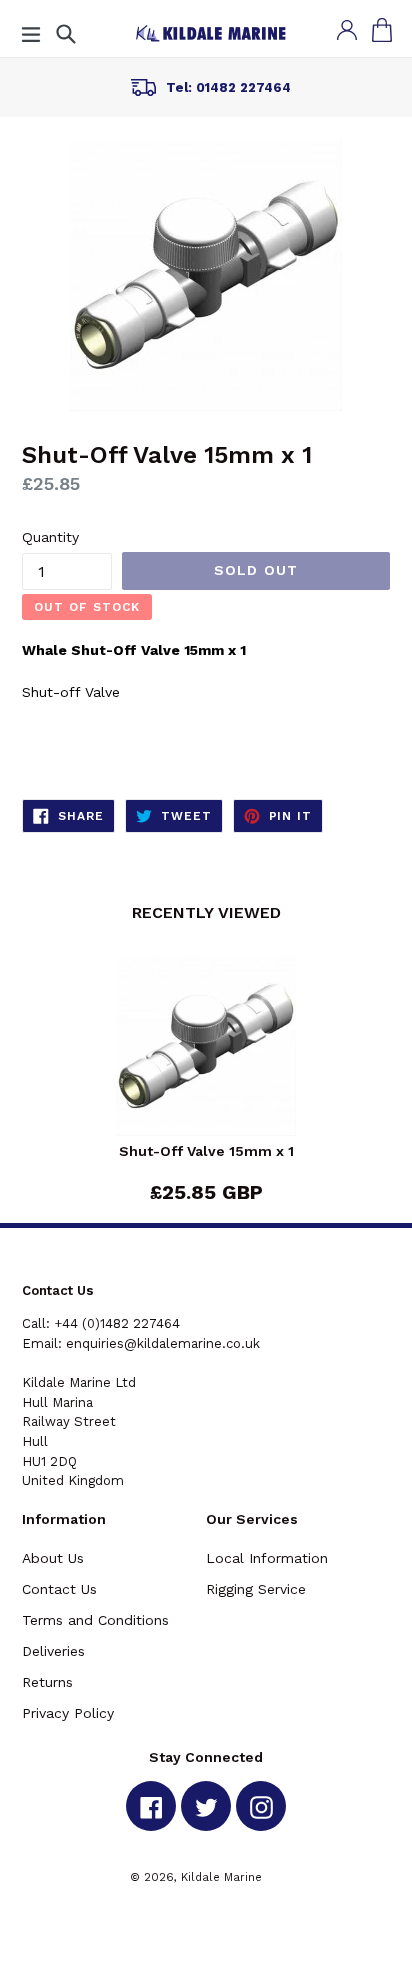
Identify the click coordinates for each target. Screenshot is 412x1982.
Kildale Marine (221, 1877)
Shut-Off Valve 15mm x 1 (206, 1151)
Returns (47, 1682)
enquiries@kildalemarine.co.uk (163, 1343)
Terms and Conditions (95, 1620)
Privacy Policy (68, 1713)
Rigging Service (256, 1589)
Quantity (50, 537)
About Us (53, 1558)
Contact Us (59, 1589)
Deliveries (53, 1651)
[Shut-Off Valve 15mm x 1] (206, 1049)
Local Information (267, 1558)
